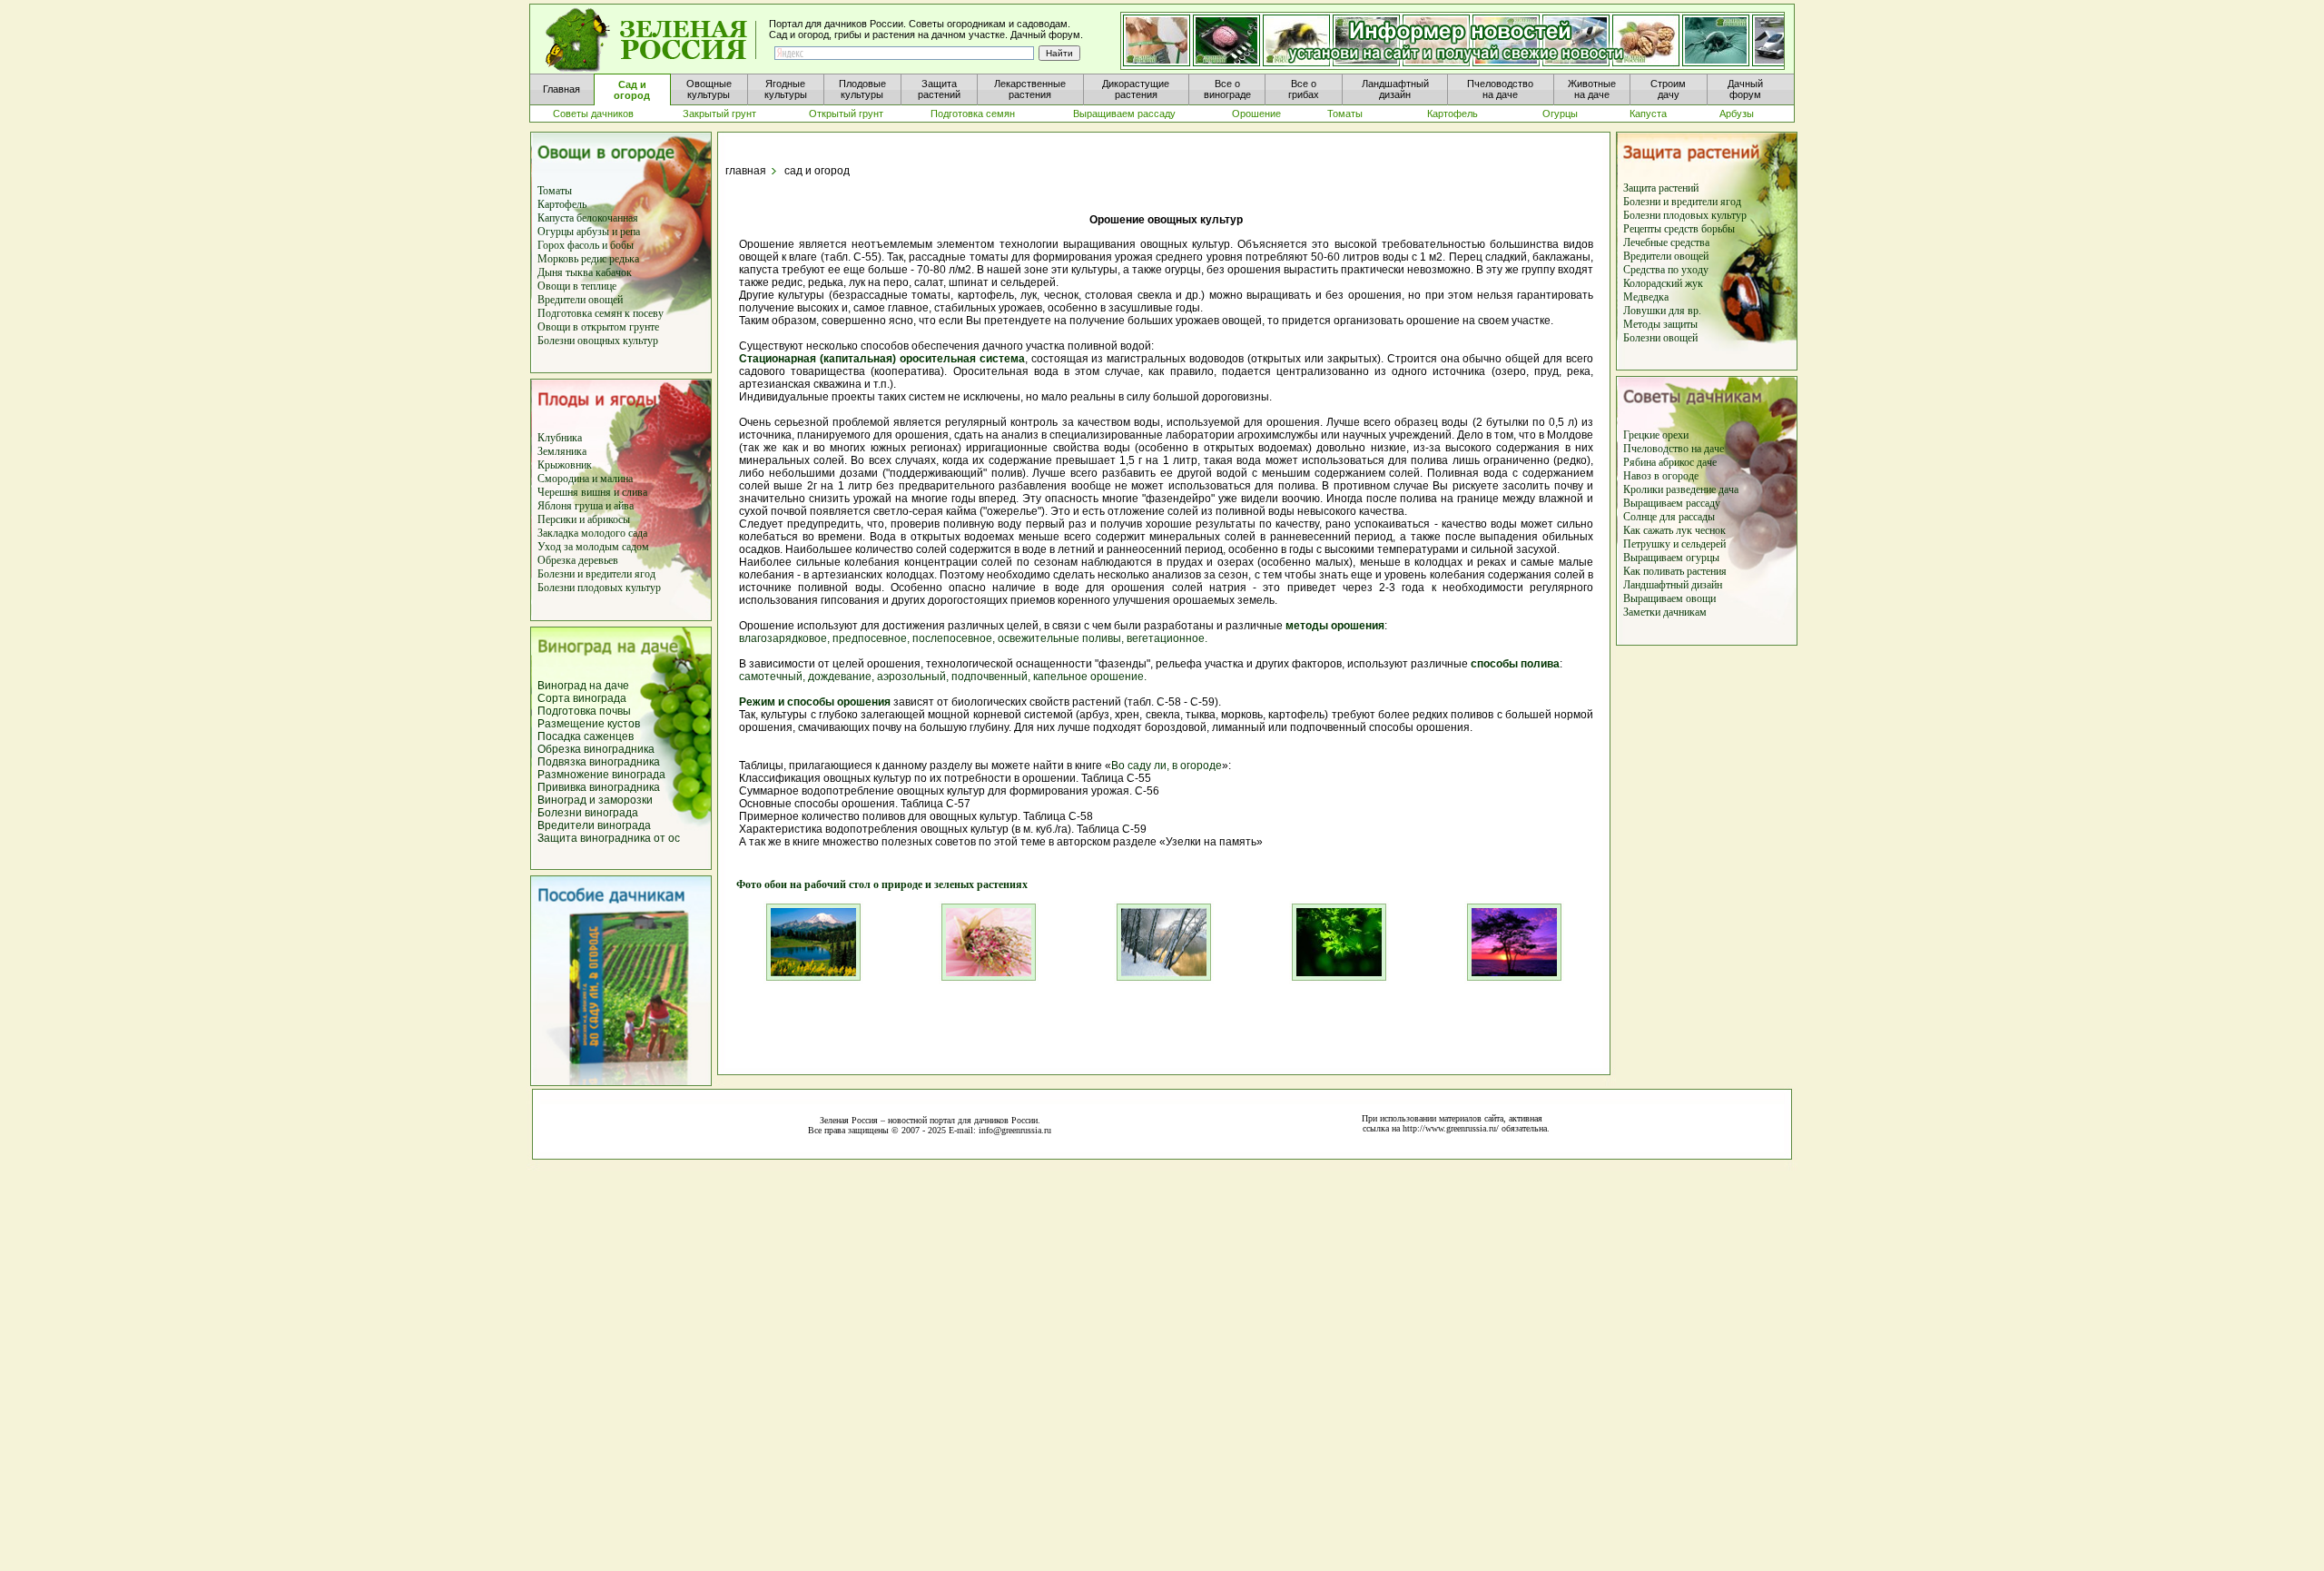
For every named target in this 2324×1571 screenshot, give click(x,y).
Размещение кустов (589, 724)
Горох (552, 245)
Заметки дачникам (1665, 612)
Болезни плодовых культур (599, 588)
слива (633, 492)
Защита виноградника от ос (609, 838)
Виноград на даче (583, 686)
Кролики (1643, 489)
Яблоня (555, 506)
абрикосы (609, 519)
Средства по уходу (1666, 270)
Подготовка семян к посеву (601, 313)
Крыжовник (565, 465)
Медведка (1646, 297)
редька (624, 259)
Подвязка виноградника (599, 762)
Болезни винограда (588, 813)
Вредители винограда (594, 825)
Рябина (1640, 462)
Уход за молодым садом (593, 547)
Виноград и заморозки (595, 800)
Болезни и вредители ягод (596, 574)
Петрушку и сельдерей (1674, 544)
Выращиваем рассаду (1672, 503)
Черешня (559, 492)
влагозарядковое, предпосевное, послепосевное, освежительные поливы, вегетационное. (973, 638)
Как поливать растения (1675, 571)
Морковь (558, 259)
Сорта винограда (582, 698)
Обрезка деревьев (578, 560)
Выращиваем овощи (1669, 598)
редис (592, 259)
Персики (557, 519)
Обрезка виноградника (596, 749)
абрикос (1678, 462)
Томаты (555, 191)
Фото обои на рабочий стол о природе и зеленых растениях (876, 884)
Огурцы (556, 232)
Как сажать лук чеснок (1674, 530)
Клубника (560, 438)
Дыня (550, 272)
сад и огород (817, 171)
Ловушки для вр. (1662, 311)
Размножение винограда (601, 775)
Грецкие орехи (1656, 435)
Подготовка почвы (584, 711)
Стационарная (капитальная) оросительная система (882, 359)
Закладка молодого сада (592, 533)
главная (746, 171)
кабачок (614, 272)
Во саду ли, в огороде (1167, 766)
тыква (578, 272)
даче (1714, 449)
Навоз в (1641, 476)
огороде (1679, 476)
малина (616, 479)
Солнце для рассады (1669, 517)
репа (630, 232)
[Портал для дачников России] (652, 40)
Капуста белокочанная (588, 218)
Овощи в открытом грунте (598, 327)
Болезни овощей (1660, 338)
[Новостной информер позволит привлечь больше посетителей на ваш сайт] (1452, 42)
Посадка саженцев (586, 736)
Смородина (563, 479)
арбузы (594, 232)
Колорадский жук (1663, 283)
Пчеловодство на (1664, 449)
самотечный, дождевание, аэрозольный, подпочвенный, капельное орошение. (943, 677)
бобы (620, 245)
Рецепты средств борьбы (1679, 229)
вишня (597, 492)
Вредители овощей (580, 300)
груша (587, 506)
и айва (620, 506)
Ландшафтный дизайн (1673, 585)
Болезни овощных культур (598, 341)
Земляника (562, 451)
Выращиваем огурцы (1671, 558)
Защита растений (1661, 188)
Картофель (562, 204)
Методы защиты (1660, 324)
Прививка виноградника (599, 787)
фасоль (585, 245)
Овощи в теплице (577, 286)
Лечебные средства (1666, 242)
